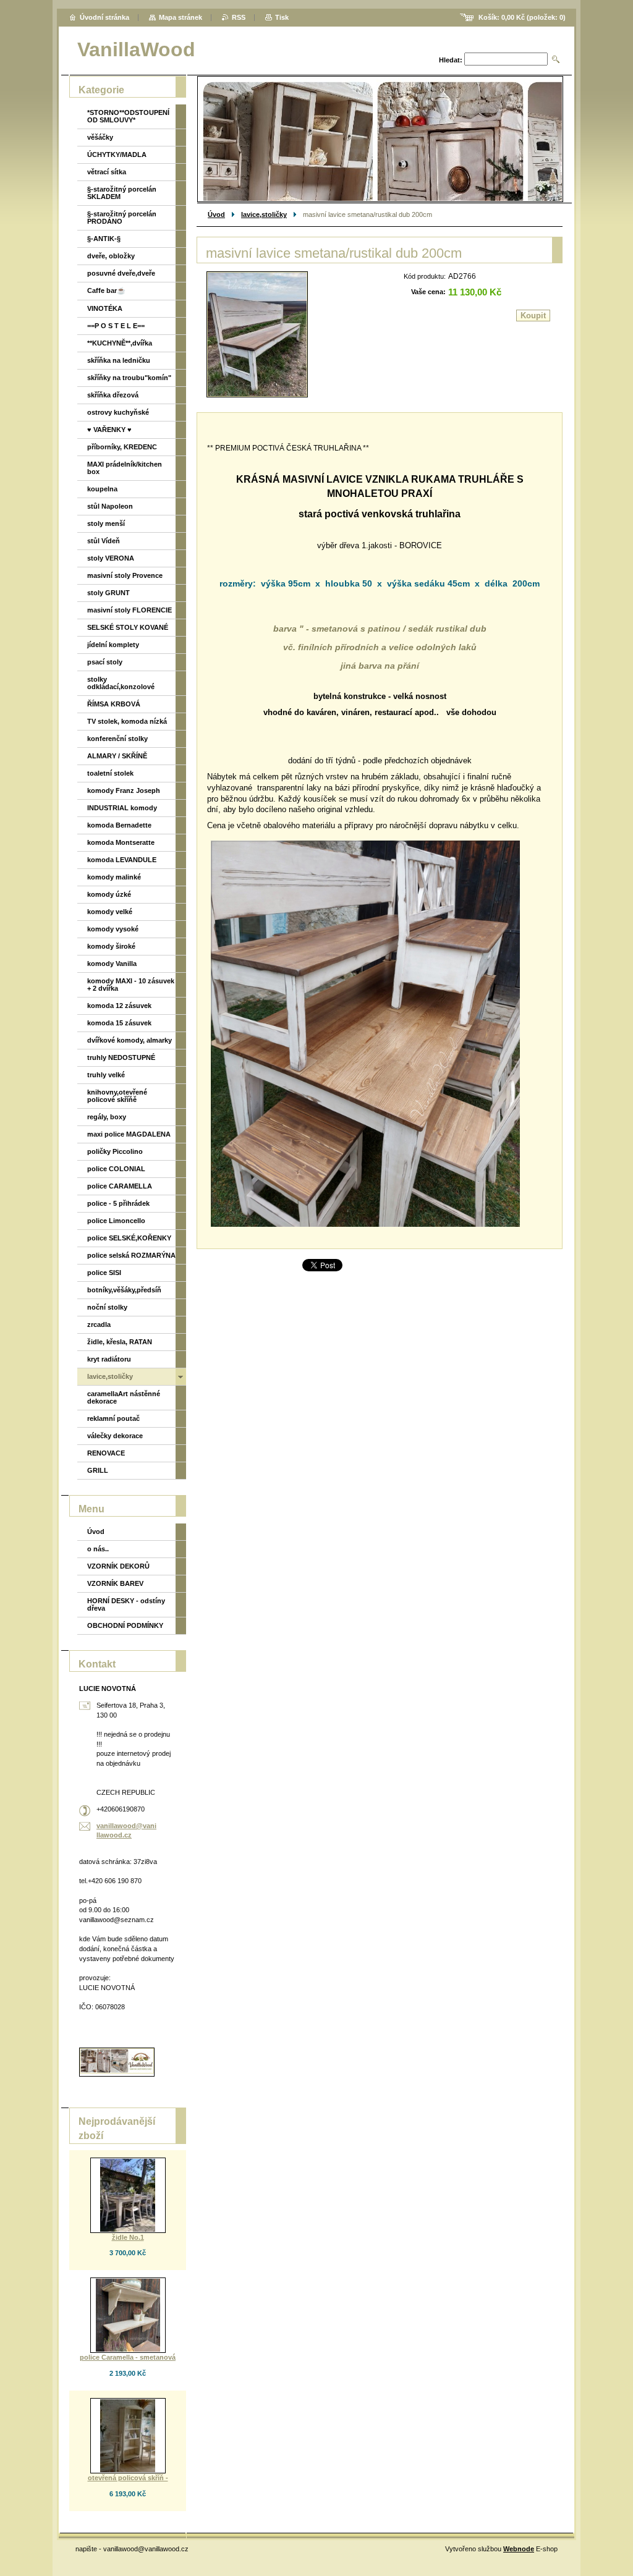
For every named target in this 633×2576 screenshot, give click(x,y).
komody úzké (109, 894)
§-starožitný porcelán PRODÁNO (122, 218)
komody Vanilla (112, 964)
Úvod (216, 214)
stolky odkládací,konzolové (121, 683)
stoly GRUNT (108, 593)
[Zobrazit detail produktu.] (128, 2195)
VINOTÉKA (105, 308)
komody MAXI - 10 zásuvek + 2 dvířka (131, 985)
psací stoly (105, 662)
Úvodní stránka (104, 17)
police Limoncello (116, 1221)
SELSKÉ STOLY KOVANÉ (128, 627)
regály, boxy (107, 1117)
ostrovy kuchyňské (118, 412)
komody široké (111, 946)
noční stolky (107, 1307)
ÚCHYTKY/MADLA (117, 155)
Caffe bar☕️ (106, 290)
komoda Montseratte (121, 842)
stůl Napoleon (110, 506)
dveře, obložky (111, 256)
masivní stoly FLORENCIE (130, 610)
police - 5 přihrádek (118, 1203)
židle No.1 (128, 2237)
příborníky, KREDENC (122, 447)
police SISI (104, 1273)
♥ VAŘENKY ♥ (109, 430)
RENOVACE (106, 1453)
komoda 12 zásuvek (119, 1006)
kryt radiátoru (109, 1359)
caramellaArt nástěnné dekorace (124, 1397)
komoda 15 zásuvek (119, 1023)
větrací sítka (107, 172)
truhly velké (106, 1075)
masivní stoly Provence (125, 575)
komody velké (110, 912)
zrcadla (99, 1324)
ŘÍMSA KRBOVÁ (114, 704)
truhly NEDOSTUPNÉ (121, 1057)
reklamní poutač (113, 1418)
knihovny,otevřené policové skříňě (117, 1096)
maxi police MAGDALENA (129, 1134)
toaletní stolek (110, 773)
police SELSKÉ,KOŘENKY (129, 1238)
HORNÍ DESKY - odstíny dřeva (126, 1604)
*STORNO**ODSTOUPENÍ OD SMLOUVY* (128, 116)
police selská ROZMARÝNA (131, 1255)
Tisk (282, 17)
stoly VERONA (111, 558)
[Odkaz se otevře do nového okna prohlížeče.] (257, 334)
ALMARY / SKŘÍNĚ (117, 756)
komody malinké (114, 877)
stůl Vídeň (104, 541)
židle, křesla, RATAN (120, 1342)
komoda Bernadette (119, 825)
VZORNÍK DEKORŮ (118, 1566)
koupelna (102, 489)
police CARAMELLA (120, 1186)
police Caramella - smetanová (128, 2357)
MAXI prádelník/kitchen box (125, 468)
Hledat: (451, 60)
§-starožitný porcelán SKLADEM (122, 193)
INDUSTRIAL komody (122, 808)
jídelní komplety (113, 645)
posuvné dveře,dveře (121, 273)
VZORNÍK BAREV (115, 1583)
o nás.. (98, 1549)
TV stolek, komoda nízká (127, 721)
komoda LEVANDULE (122, 860)
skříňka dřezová (113, 395)
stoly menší (106, 523)
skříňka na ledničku (119, 360)
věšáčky (100, 137)
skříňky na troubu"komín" (129, 378)
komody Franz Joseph (124, 790)
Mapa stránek (181, 17)
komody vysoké (113, 929)
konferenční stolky (117, 739)
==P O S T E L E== (116, 326)
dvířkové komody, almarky (130, 1040)
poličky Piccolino (115, 1151)
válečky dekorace (115, 1436)
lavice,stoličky (264, 214)
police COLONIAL (116, 1169)
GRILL (98, 1470)
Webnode (519, 2549)
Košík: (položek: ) (522, 17)
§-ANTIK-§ (104, 239)
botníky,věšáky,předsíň (124, 1290)
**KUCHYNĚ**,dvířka (120, 343)
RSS (239, 17)
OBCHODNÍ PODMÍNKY (125, 1625)
